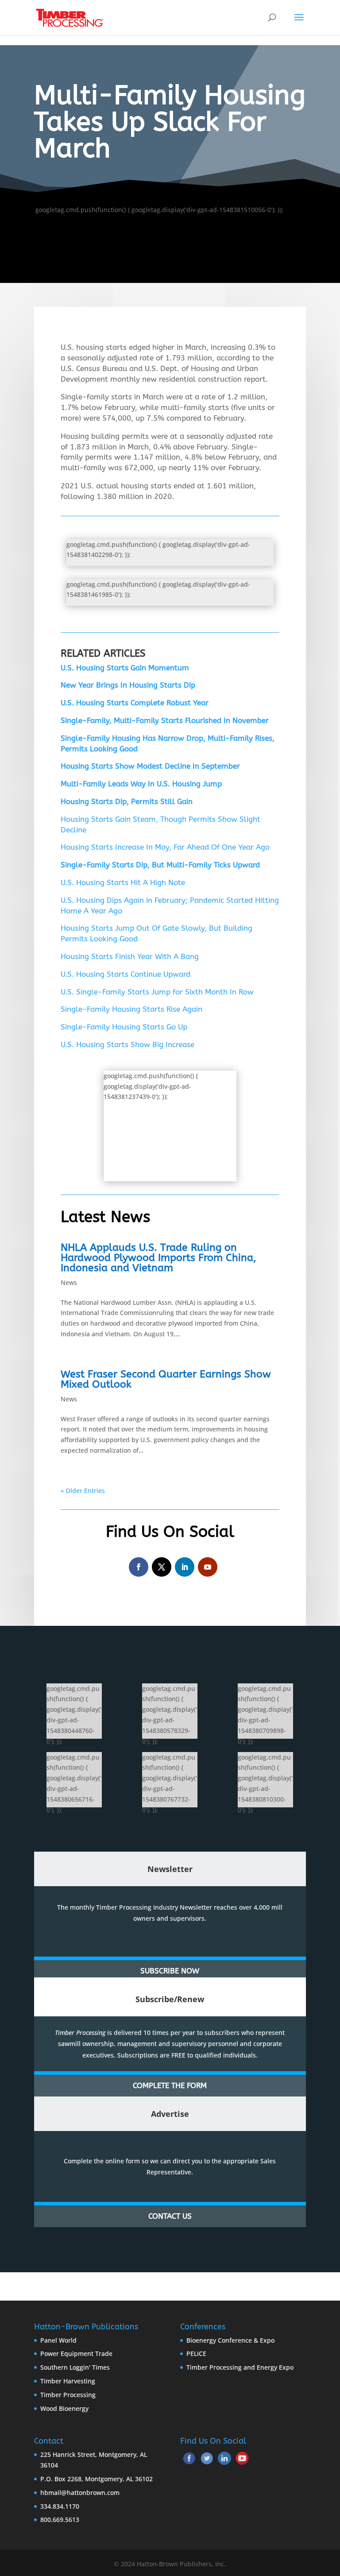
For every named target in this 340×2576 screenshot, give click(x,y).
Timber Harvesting (68, 2381)
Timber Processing (68, 2395)
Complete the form (170, 2085)
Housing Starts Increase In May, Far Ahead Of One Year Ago (165, 847)
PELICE (196, 2354)
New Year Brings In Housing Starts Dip (128, 685)
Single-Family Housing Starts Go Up (124, 1027)
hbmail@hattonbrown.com (80, 2493)
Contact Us (170, 2216)
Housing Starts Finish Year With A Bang (130, 956)
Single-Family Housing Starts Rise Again (131, 1009)
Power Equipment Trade (76, 2354)
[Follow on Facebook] (139, 1567)
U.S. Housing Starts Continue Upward (126, 974)
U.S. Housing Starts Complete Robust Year (135, 703)
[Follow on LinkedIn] (185, 1567)
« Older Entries (83, 1491)
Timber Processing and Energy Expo (240, 2367)
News (69, 1282)
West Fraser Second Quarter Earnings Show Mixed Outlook (166, 1379)
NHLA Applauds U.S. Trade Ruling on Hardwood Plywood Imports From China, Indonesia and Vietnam (158, 1258)
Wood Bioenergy (64, 2408)
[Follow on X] (162, 1567)
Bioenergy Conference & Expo (230, 2340)
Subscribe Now (170, 1971)
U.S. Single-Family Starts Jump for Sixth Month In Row (157, 992)
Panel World (58, 2340)
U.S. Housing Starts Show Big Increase (127, 1044)
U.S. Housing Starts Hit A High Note (123, 882)
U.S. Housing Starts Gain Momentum (125, 668)
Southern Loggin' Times (75, 2367)
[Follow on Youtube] (208, 1567)
